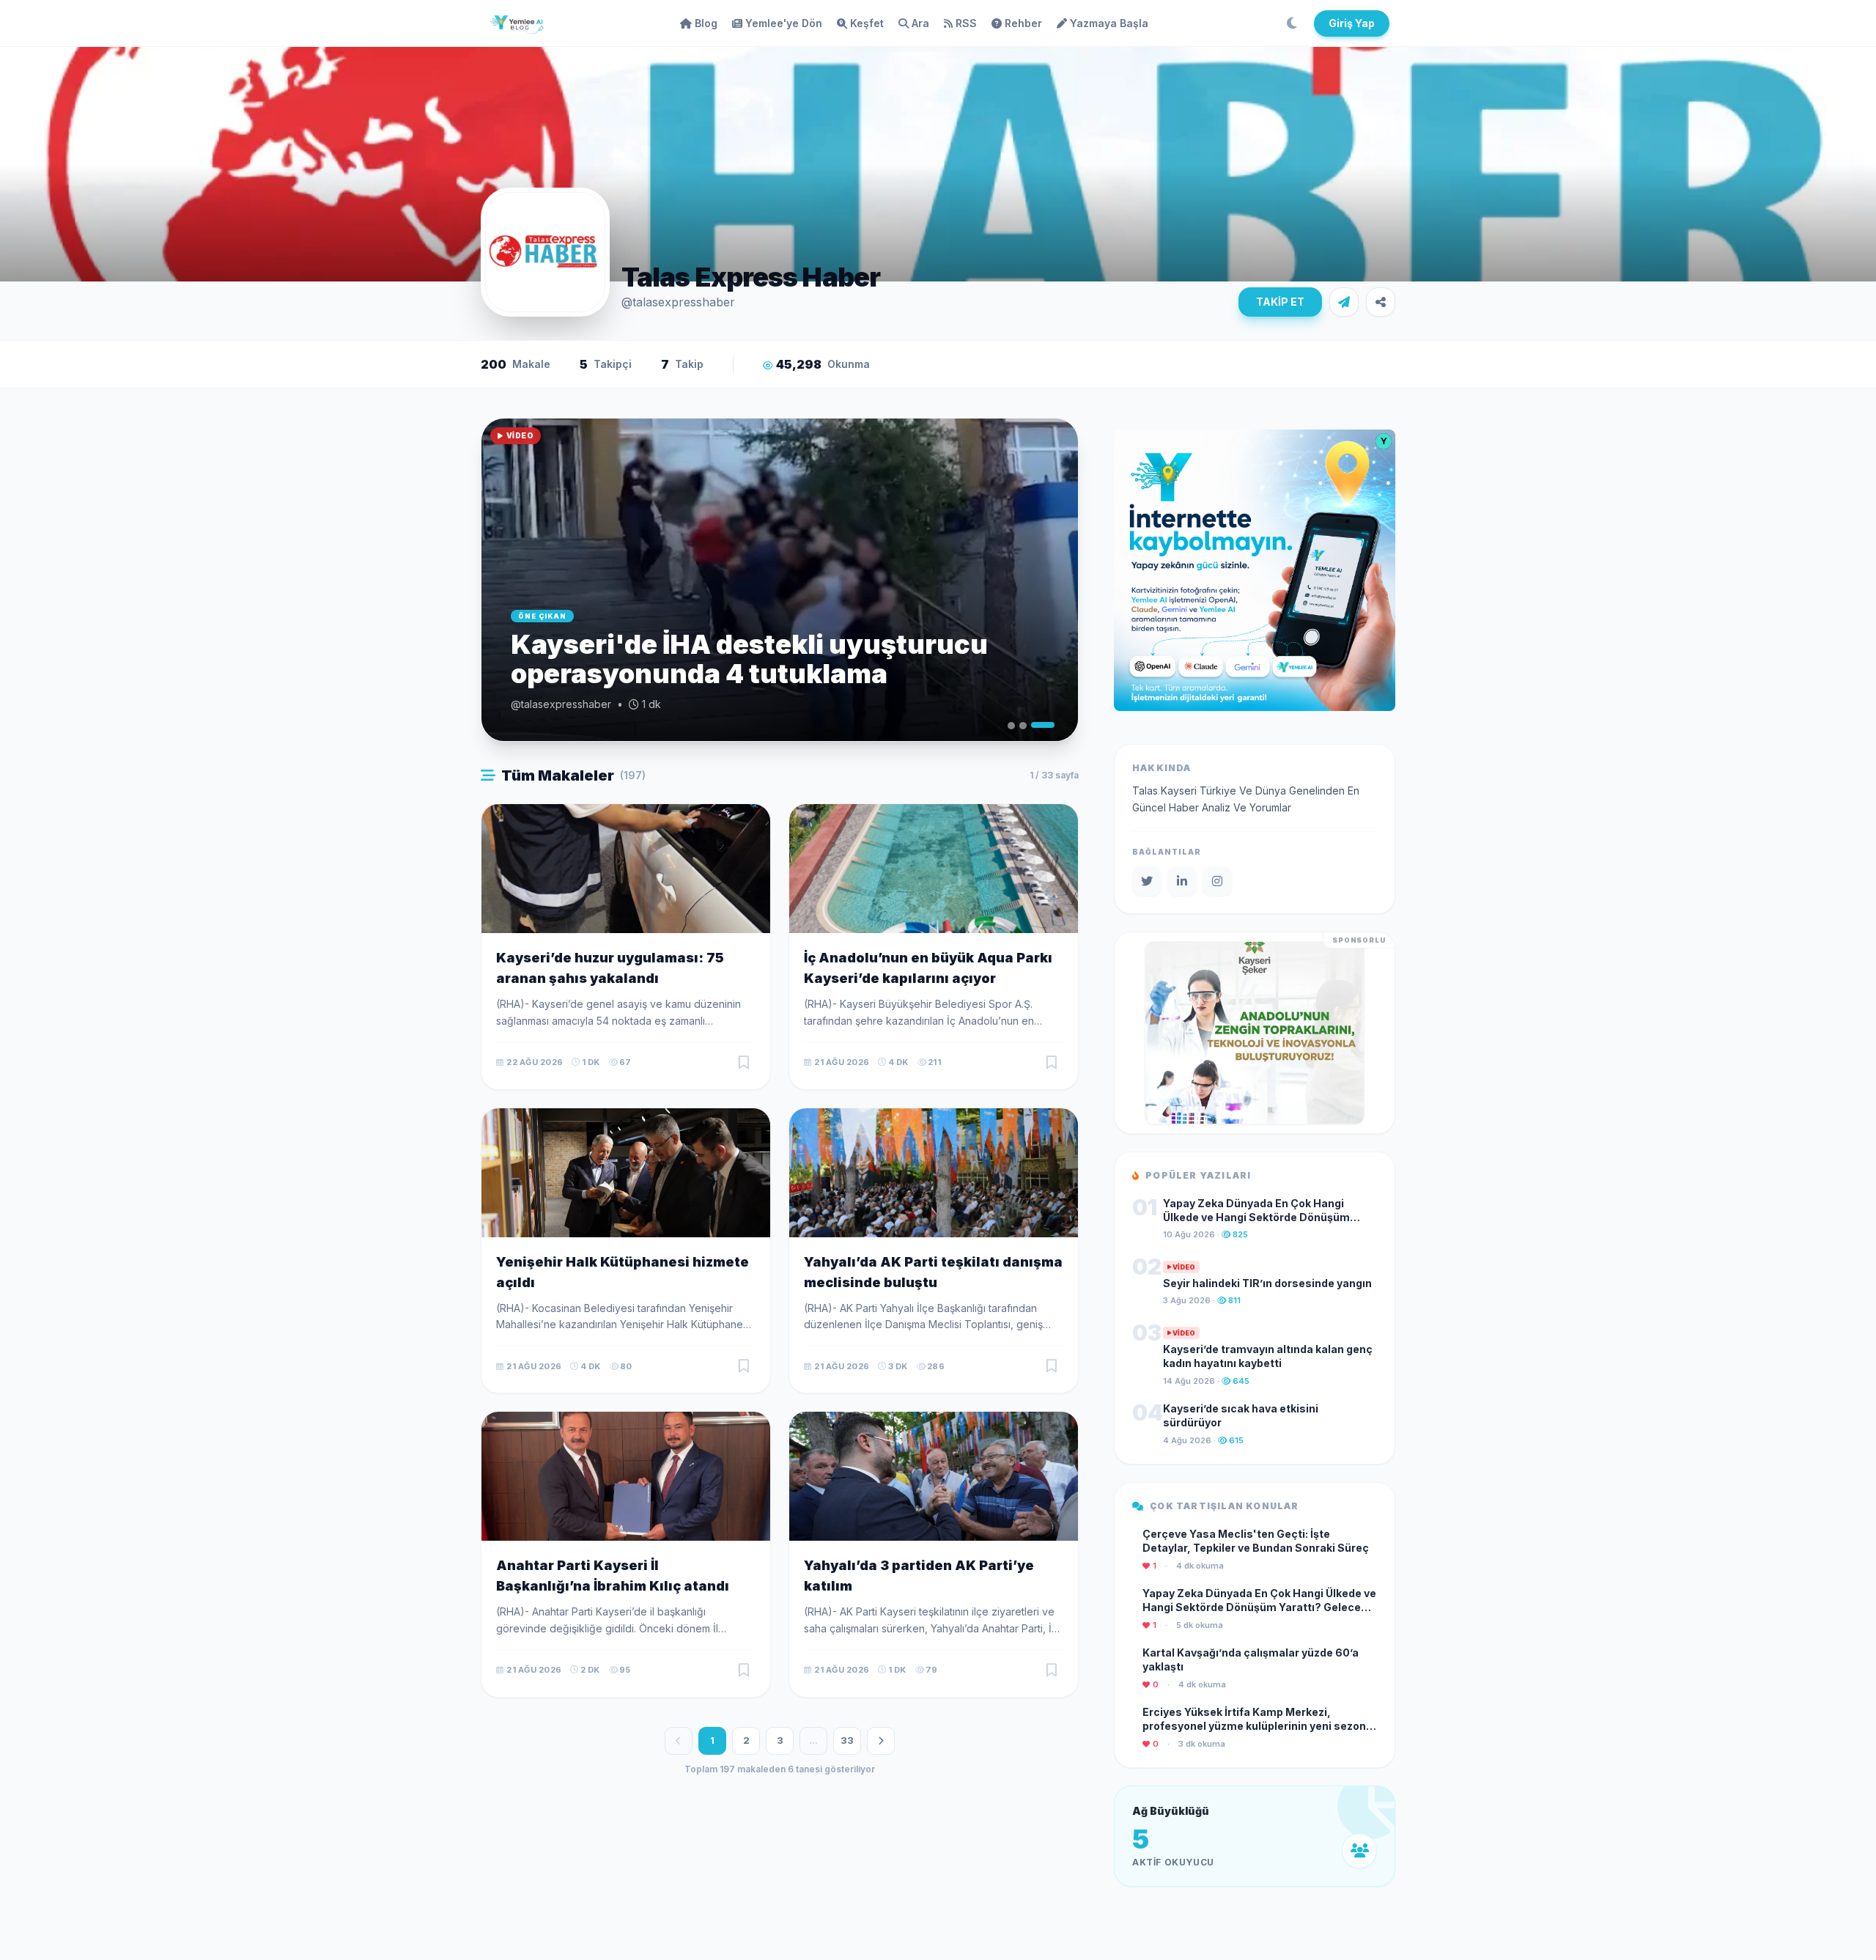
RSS (966, 23)
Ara (920, 23)
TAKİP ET (1280, 302)
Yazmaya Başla (1109, 23)
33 (847, 1740)
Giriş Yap (1352, 23)
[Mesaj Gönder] (1344, 302)
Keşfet (867, 23)
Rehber (1023, 23)
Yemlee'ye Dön (784, 23)
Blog (706, 23)
